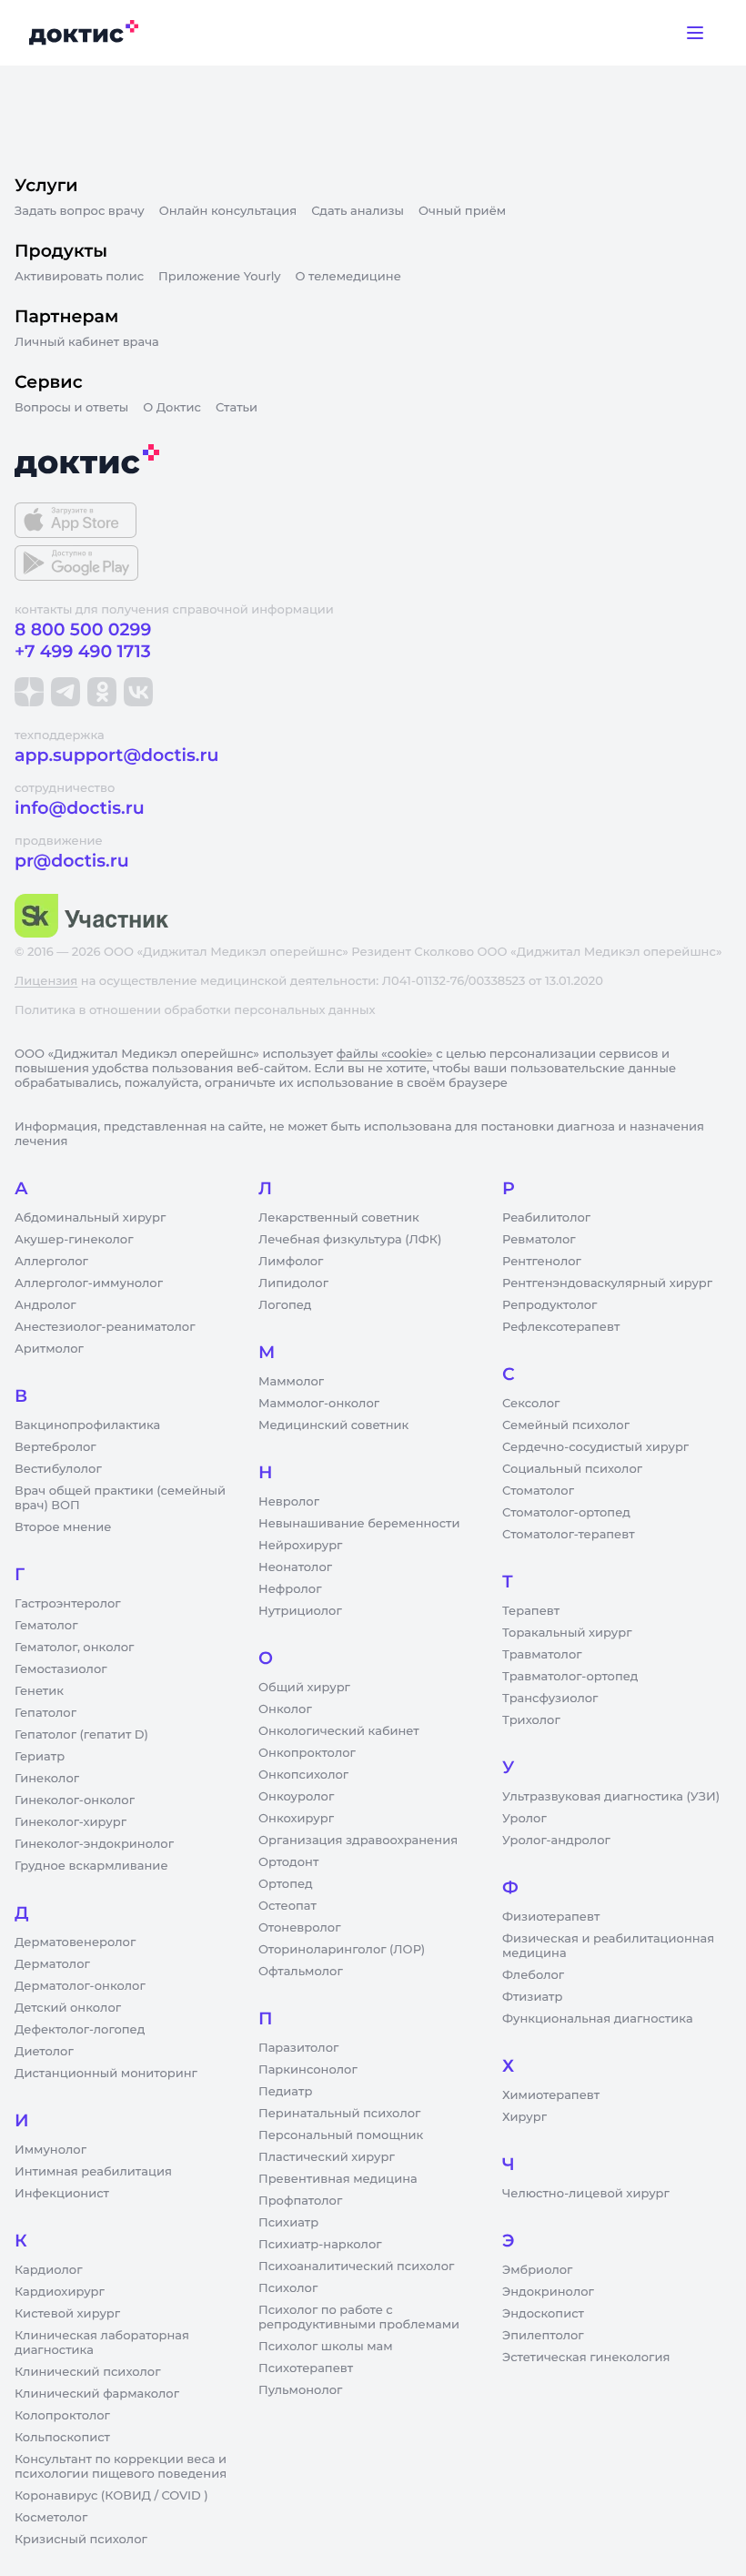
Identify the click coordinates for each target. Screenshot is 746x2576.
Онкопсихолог (303, 1775)
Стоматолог (538, 1491)
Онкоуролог (296, 1797)
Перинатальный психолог (339, 2114)
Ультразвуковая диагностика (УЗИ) (611, 1797)
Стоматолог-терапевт (569, 1535)
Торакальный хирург (567, 1633)
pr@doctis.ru (72, 861)
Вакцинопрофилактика (87, 1425)
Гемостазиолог (61, 1669)
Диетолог (44, 2052)
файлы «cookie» (385, 1054)
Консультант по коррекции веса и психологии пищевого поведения (121, 2467)
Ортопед (286, 1884)
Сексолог (531, 1404)
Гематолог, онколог (74, 1648)
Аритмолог (49, 1349)
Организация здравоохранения (358, 1841)
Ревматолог (539, 1240)
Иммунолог (50, 2150)
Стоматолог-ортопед (566, 1513)
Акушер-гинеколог (74, 1240)
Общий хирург (304, 1688)
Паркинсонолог (308, 2070)
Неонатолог (295, 1567)
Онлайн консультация (228, 211)
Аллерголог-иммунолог (89, 1283)
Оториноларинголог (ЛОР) (342, 1950)
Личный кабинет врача (87, 342)
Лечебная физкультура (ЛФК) (350, 1240)
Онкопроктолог (307, 1753)
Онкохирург (296, 1819)
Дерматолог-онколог (80, 1986)
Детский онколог (68, 2008)
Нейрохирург (300, 1546)
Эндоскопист (543, 2314)
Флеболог (533, 1975)
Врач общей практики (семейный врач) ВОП (120, 1498)
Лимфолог (291, 1262)
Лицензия (46, 981)
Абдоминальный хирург (90, 1218)
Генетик (39, 1691)
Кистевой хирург (67, 2314)
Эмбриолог (537, 2270)
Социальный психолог (572, 1469)
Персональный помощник (341, 2135)
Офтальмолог (301, 1972)
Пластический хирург (327, 2157)
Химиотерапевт (551, 2095)
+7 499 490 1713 (83, 651)
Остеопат (287, 1906)
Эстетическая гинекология (586, 2358)
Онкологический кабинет (339, 1731)
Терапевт (531, 1611)
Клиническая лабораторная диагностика (102, 2343)
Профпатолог (300, 2201)
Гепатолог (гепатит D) (81, 1735)
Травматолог (542, 1655)
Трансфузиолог (550, 1699)
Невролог (289, 1502)
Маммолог (291, 1382)
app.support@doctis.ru (116, 755)
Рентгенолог (542, 1262)
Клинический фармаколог (97, 2394)
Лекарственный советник (339, 1218)
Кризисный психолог (81, 2540)
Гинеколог (47, 1779)
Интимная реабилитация (93, 2172)
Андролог (45, 1305)
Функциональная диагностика (598, 2019)
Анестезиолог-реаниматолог (105, 1327)
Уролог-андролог (556, 1841)
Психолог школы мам (326, 2347)
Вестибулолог (58, 1469)
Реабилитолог (546, 1218)
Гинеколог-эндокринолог (94, 1844)
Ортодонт (288, 1862)
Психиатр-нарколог (320, 2245)
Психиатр (288, 2223)
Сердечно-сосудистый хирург (595, 1447)
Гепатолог (45, 1713)
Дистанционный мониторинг (106, 2074)
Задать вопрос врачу (80, 211)
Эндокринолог (548, 2292)
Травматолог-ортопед (570, 1677)
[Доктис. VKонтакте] (138, 692)
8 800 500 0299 (83, 629)
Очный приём (462, 211)
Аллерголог (51, 1262)
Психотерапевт (306, 2368)
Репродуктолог (549, 1305)
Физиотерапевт (551, 1917)
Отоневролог (300, 1928)
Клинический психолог (88, 2372)
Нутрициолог (300, 1611)
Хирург (524, 2117)
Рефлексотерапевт (561, 1327)
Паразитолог (298, 2048)
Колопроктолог (62, 2416)
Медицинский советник (333, 1425)
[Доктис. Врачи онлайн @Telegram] (66, 692)
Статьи (237, 408)
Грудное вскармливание (91, 1866)
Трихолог (531, 1720)
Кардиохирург (60, 2292)
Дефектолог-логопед (80, 2030)
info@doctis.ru (80, 808)
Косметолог (51, 2518)
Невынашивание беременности (359, 1524)
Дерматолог (52, 1964)
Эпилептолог (543, 2336)
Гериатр (40, 1757)
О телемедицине (348, 277)
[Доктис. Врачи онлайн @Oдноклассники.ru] (102, 692)
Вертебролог (55, 1447)
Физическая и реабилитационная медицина (608, 1946)
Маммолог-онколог (319, 1404)
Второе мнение (63, 1527)
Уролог (524, 1819)
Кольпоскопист (62, 2438)
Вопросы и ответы (71, 408)
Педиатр (285, 2092)
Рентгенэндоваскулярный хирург (607, 1283)
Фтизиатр (532, 1997)
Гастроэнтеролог (68, 1604)
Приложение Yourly (219, 277)
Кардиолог (49, 2270)
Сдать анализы (358, 211)
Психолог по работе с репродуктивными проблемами (359, 2317)
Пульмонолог (300, 2390)
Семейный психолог (566, 1425)
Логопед (285, 1305)
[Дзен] (29, 692)
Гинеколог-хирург (71, 1822)
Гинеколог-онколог (75, 1800)
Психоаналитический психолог (356, 2267)
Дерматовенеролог (75, 1942)
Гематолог (46, 1626)
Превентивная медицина (338, 2179)
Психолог (288, 2288)
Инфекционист (62, 2194)
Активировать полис (79, 277)
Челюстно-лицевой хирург (586, 2194)
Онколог (285, 1709)
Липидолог (293, 1283)
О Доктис (172, 408)
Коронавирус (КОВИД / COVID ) (111, 2496)
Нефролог (290, 1589)
